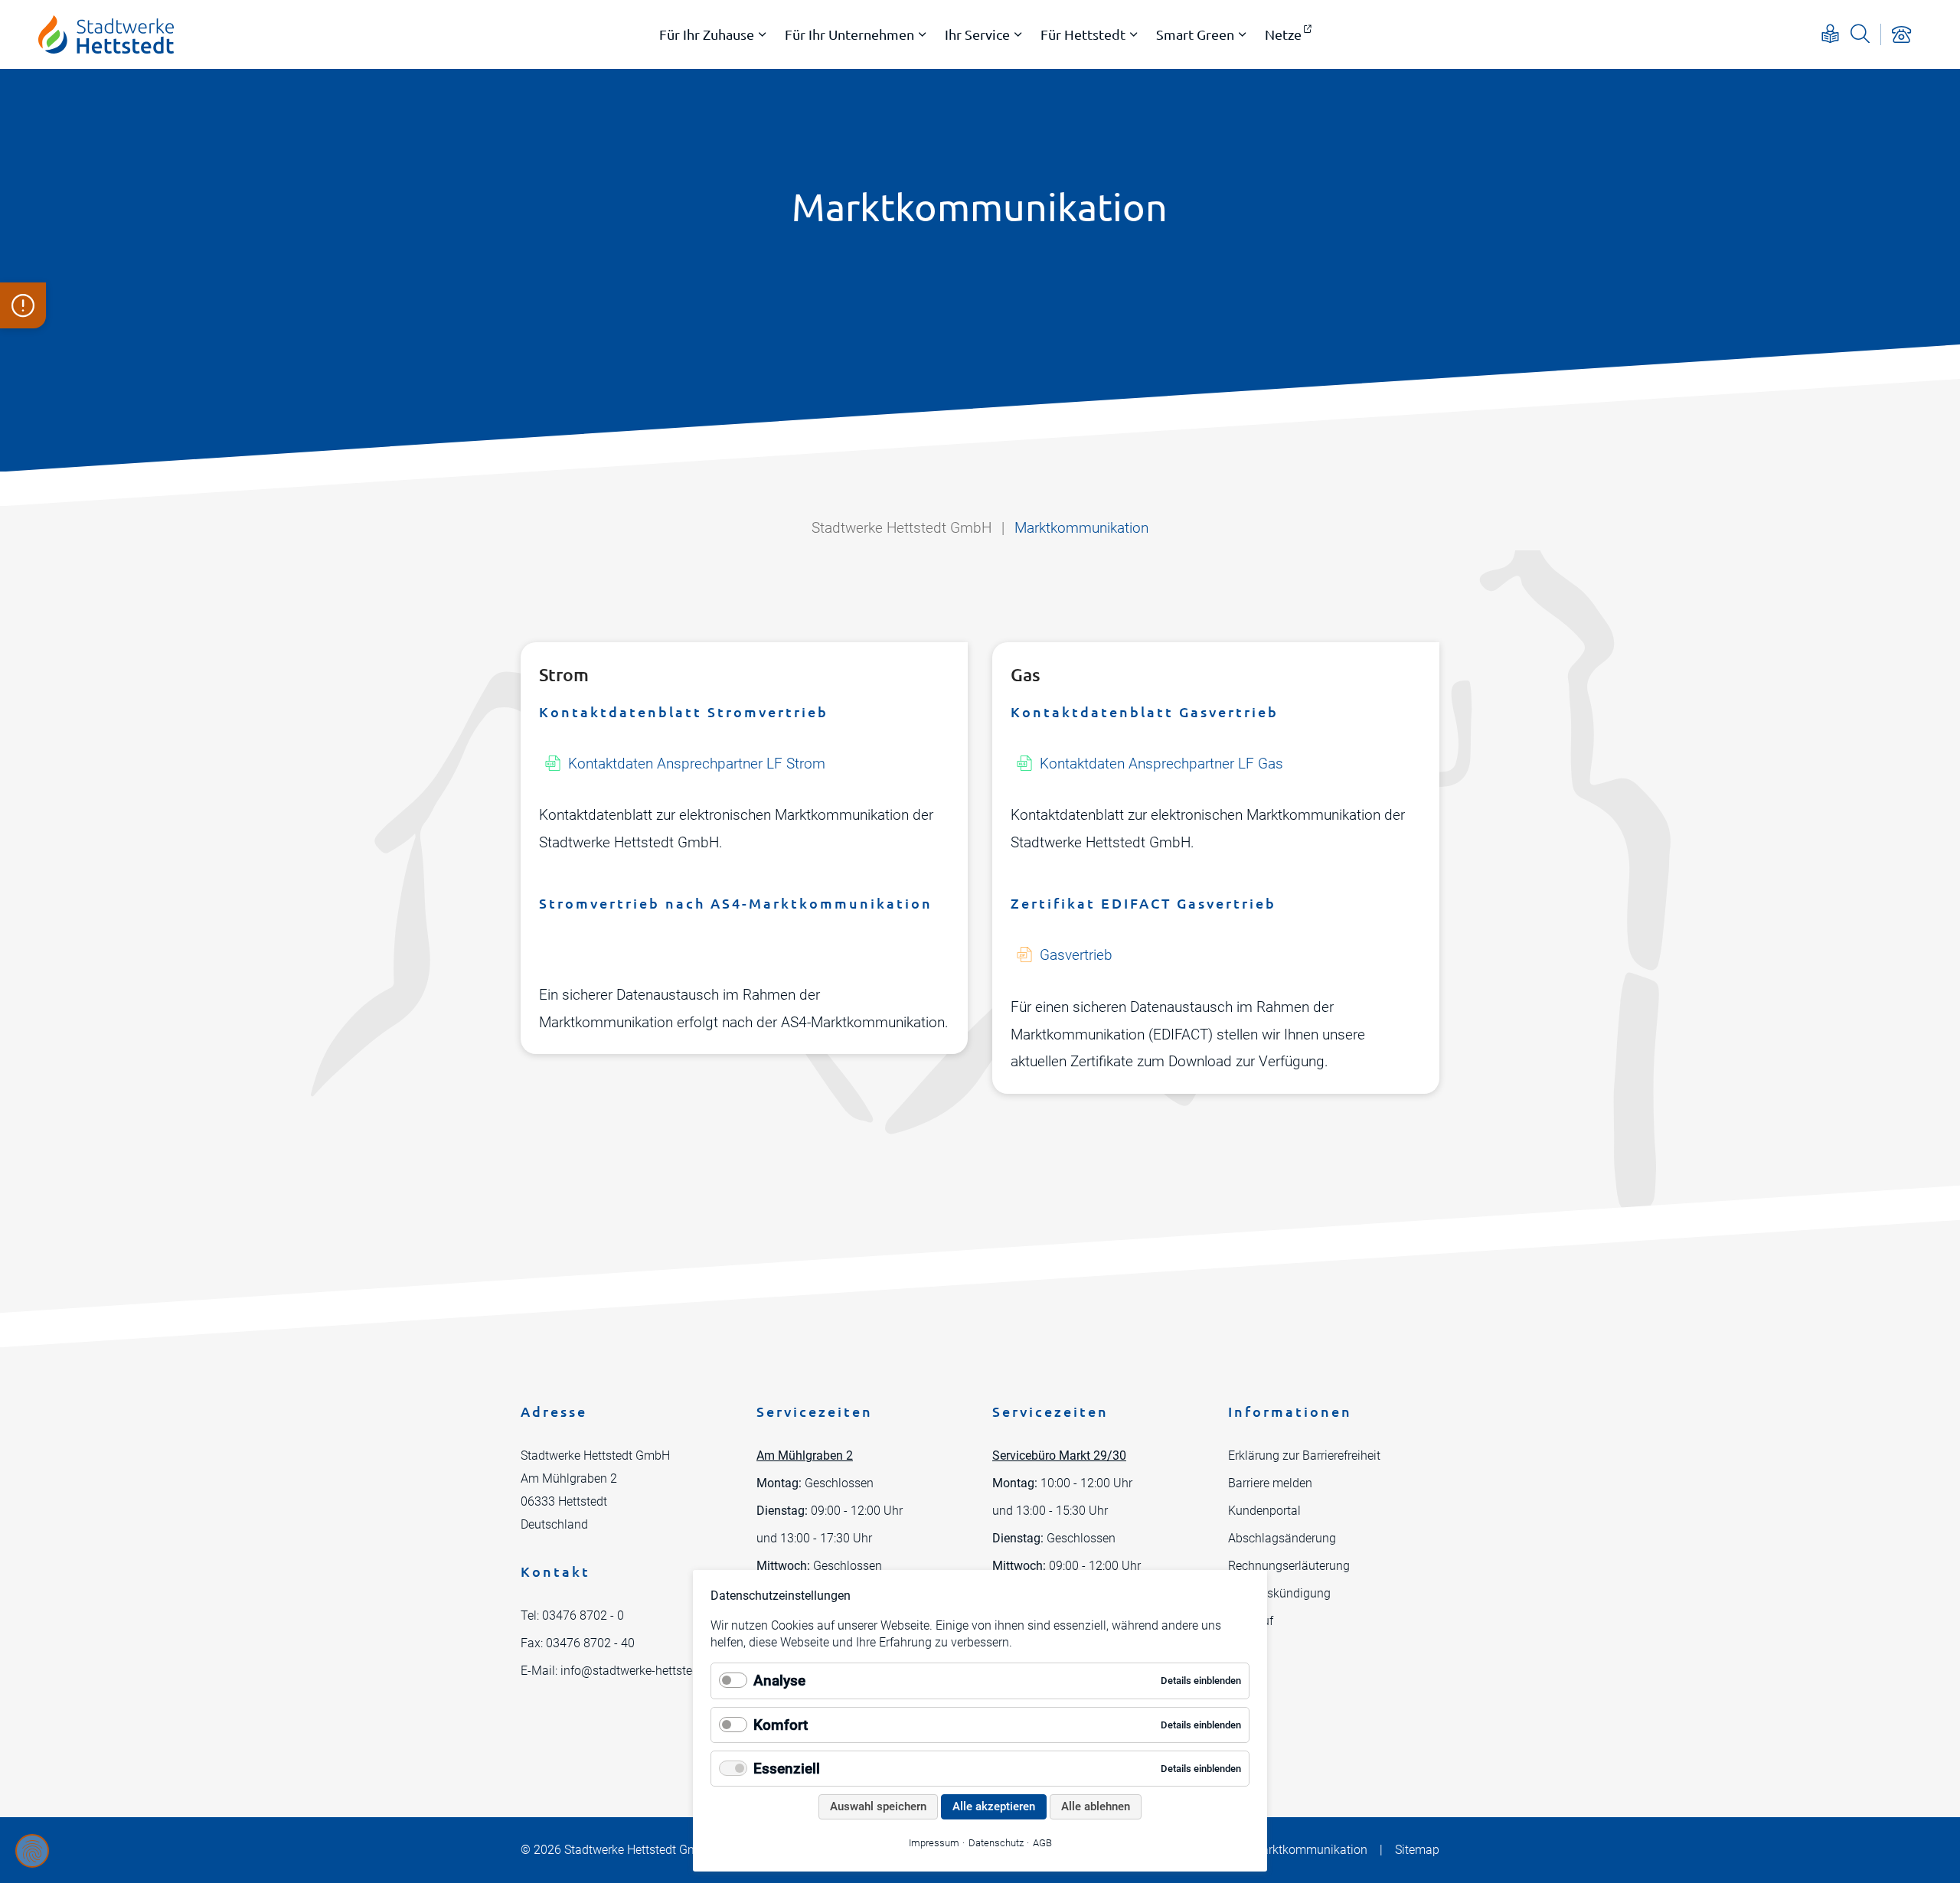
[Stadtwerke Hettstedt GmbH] (106, 34)
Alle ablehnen (1096, 1806)
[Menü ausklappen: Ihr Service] (1018, 34)
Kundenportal (1264, 1511)
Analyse (779, 1681)
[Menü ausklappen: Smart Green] (1243, 34)
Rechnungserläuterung (1289, 1566)
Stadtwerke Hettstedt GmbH (902, 528)
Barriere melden (1270, 1483)
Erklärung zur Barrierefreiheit (1304, 1455)
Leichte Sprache (1830, 33)
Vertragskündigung (1279, 1593)
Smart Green (1195, 34)
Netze (1283, 34)
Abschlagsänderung (1282, 1538)
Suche (1860, 33)
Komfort (781, 1725)
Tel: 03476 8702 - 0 (572, 1615)
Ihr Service (977, 34)
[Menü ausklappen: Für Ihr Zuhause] (763, 34)
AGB (1042, 1843)
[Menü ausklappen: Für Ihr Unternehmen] (923, 34)
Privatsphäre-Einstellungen (32, 1851)
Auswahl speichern (878, 1806)
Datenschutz (996, 1843)
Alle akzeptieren (994, 1806)
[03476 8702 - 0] (1901, 34)
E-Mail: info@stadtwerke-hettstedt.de (620, 1671)
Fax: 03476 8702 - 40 (578, 1643)
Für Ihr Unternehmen (849, 34)
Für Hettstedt (1083, 34)
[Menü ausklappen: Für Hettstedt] (1134, 34)
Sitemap (1417, 1850)
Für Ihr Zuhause (707, 34)
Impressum (934, 1843)
